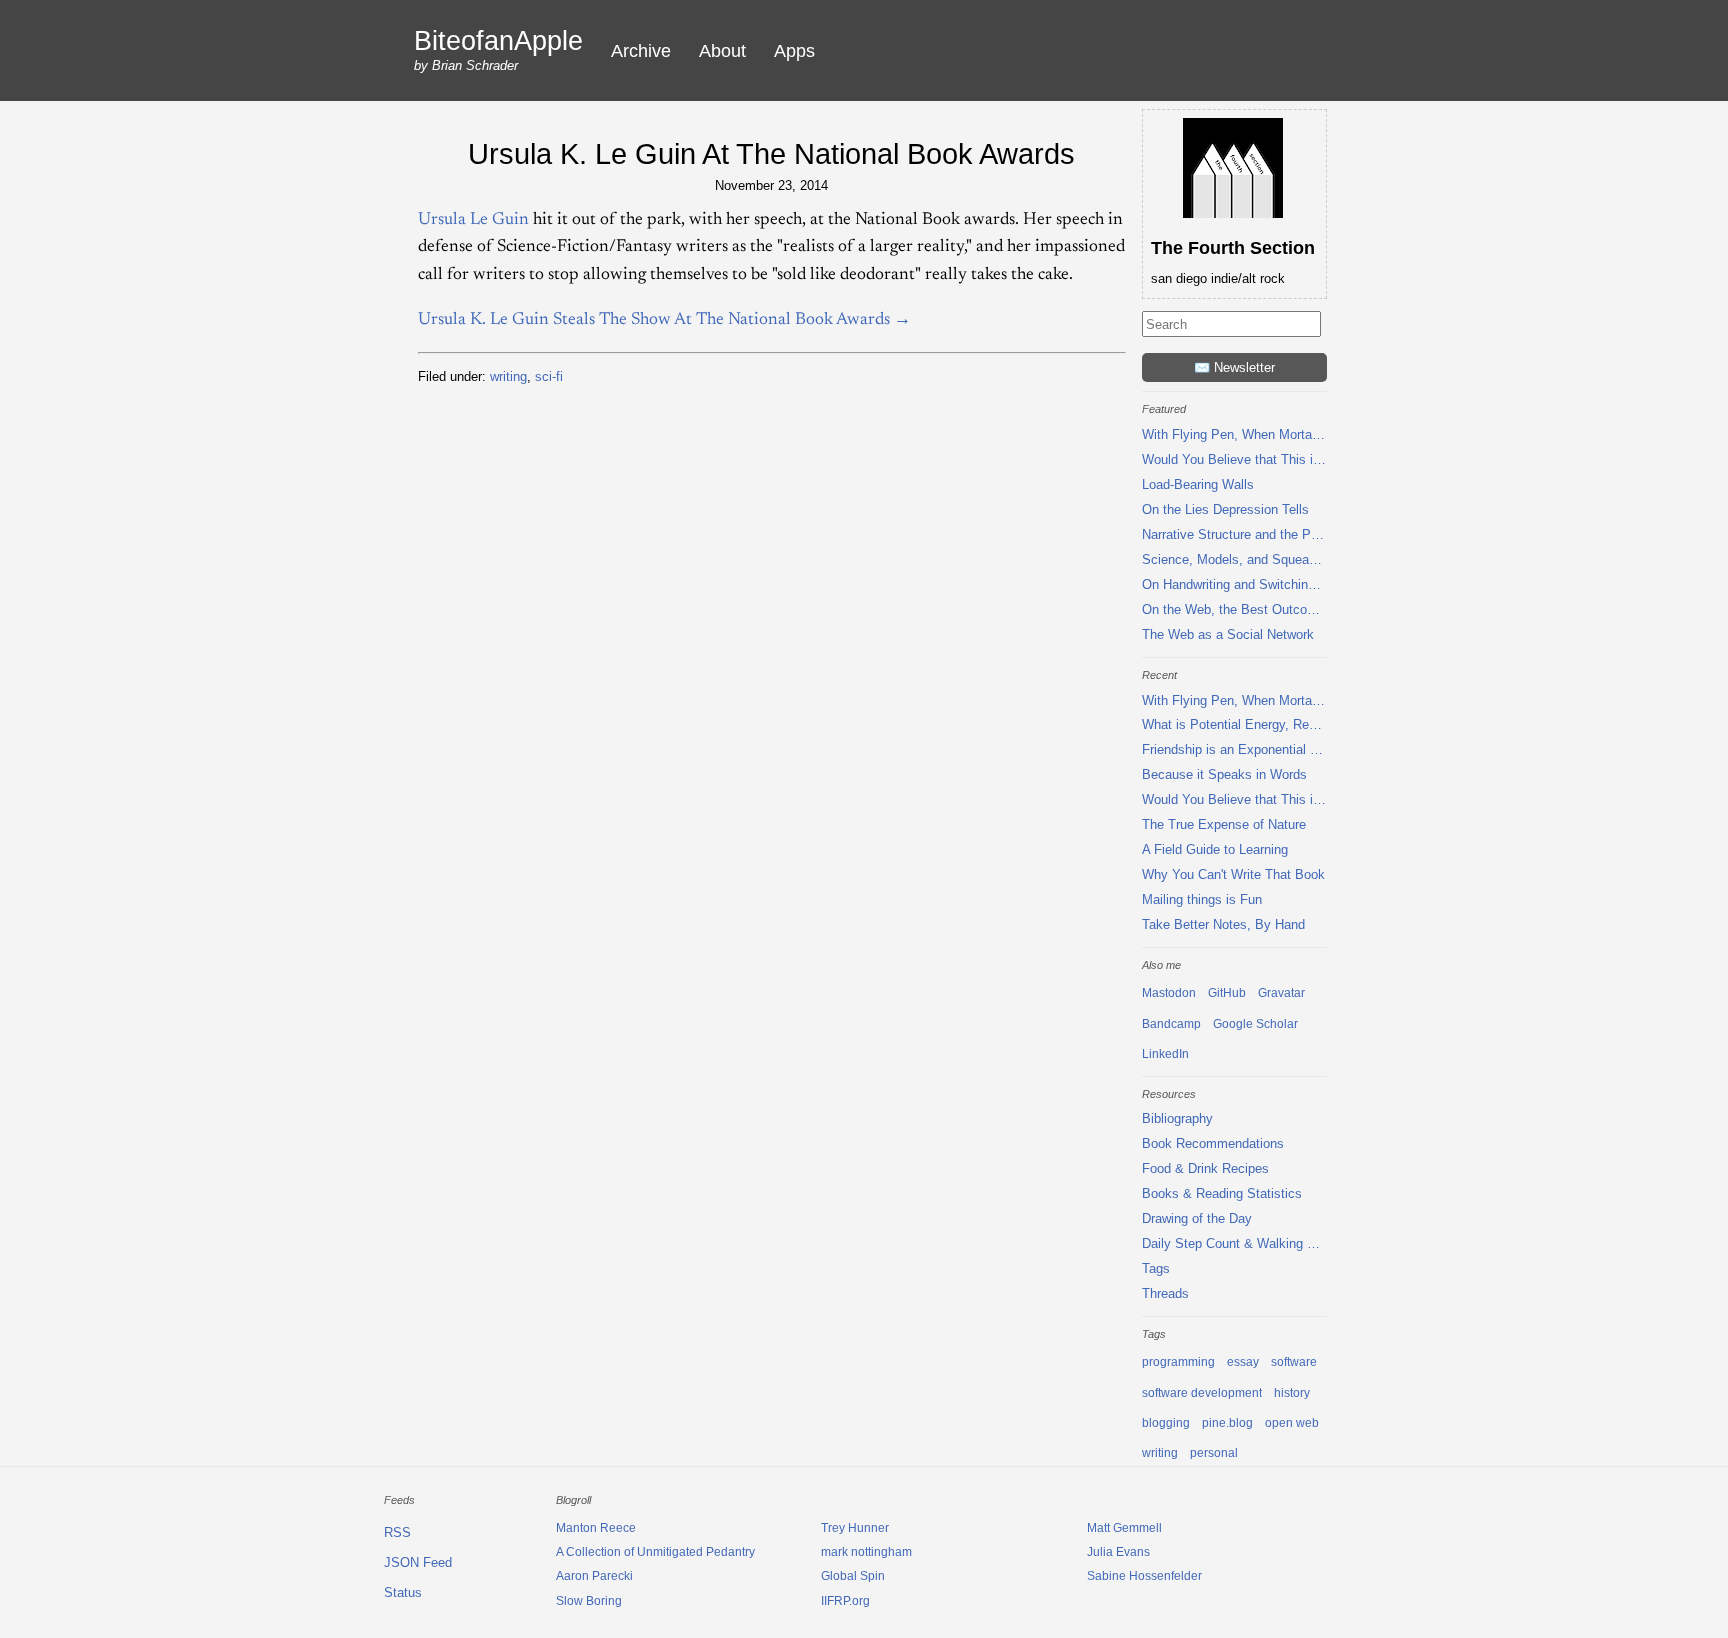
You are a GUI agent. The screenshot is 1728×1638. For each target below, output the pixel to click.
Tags (1156, 1268)
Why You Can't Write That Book (1233, 874)
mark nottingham (866, 1552)
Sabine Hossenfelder (1144, 1576)
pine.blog (1227, 1423)
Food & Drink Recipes (1205, 1168)
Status (403, 1592)
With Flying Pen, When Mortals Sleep (1234, 434)
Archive (641, 51)
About (722, 51)
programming (1178, 1362)
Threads (1165, 1293)
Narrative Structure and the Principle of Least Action (1234, 534)
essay (1243, 1362)
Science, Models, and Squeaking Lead (1234, 559)
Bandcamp (1171, 1024)
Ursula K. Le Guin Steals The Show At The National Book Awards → (664, 320)
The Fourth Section (1233, 248)
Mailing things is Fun (1202, 899)
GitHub (1227, 993)
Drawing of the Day (1197, 1218)
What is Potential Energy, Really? (1234, 724)
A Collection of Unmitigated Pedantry (655, 1552)
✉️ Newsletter (1234, 367)
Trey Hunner (855, 1528)
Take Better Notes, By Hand (1223, 924)
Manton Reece (596, 1528)
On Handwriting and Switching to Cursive (1234, 584)
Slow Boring (589, 1601)
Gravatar (1281, 993)
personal (1214, 1453)
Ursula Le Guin (473, 220)
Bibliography (1177, 1118)
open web (1292, 1423)
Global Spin (853, 1576)
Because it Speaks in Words (1224, 774)
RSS (397, 1532)
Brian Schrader (475, 65)
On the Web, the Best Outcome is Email (1234, 609)
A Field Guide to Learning (1215, 849)
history (1292, 1393)
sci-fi (549, 376)
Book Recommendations (1213, 1143)
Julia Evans (1118, 1552)
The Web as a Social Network (1228, 634)
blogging (1166, 1423)
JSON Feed (418, 1562)
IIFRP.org (845, 1601)
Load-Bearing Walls (1198, 484)
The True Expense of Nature (1224, 824)
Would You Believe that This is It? (1234, 459)
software (1294, 1362)
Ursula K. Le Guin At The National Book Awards (771, 153)
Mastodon (1169, 993)
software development (1202, 1393)
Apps (794, 51)
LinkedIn (1165, 1054)
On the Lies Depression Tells (1225, 509)
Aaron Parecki (594, 1576)
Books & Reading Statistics (1222, 1193)
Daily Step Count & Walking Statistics (1234, 1243)
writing (508, 376)
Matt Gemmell (1124, 1528)
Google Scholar (1255, 1024)
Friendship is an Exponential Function (1234, 749)
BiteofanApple (498, 41)
